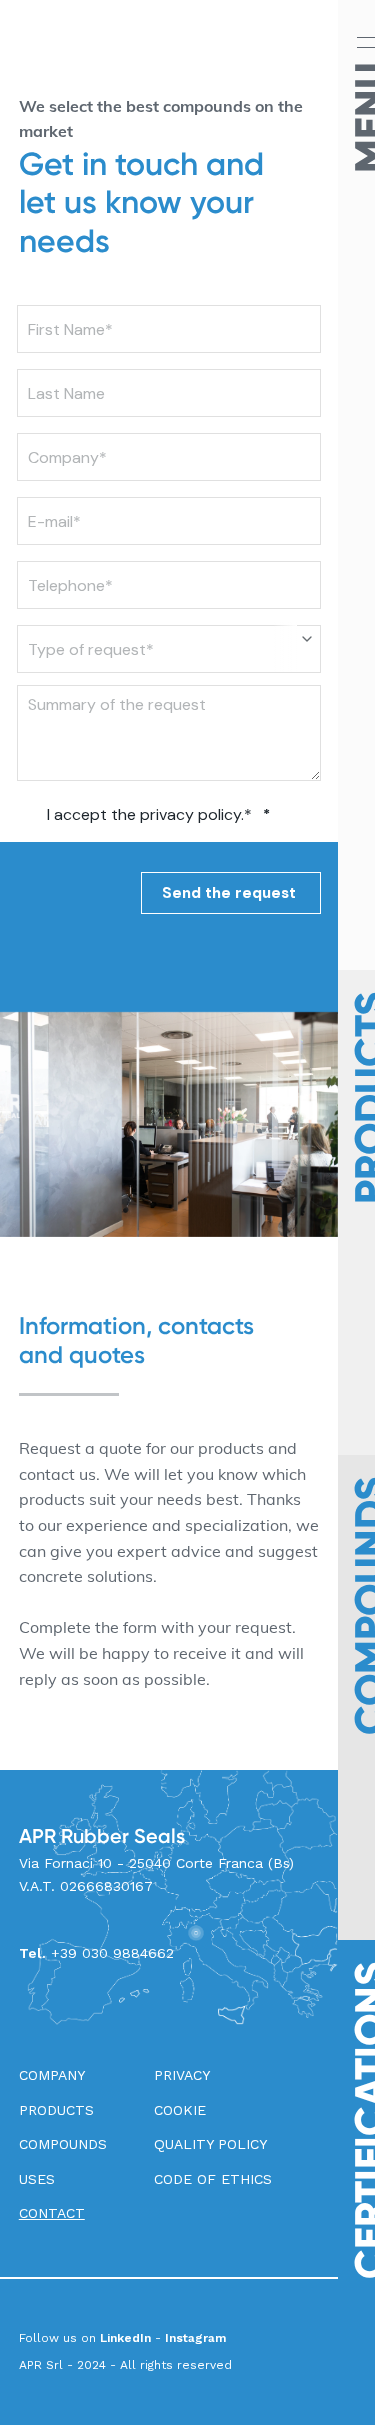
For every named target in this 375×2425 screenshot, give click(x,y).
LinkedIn (125, 2338)
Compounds (63, 2144)
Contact (52, 2213)
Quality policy (210, 2144)
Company (52, 2075)
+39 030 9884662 (112, 1953)
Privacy (182, 2075)
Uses (37, 2179)
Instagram (195, 2338)
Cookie (180, 2110)
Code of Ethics (213, 2179)
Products (56, 2110)
